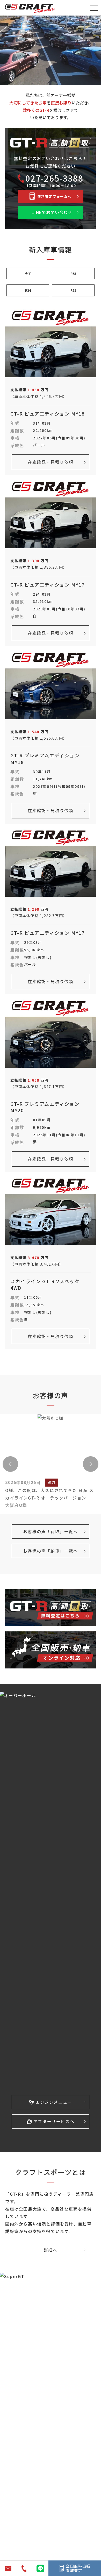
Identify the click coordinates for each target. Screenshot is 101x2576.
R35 (73, 273)
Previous (10, 1464)
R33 (73, 290)
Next (91, 1464)
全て (28, 273)
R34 (28, 290)
